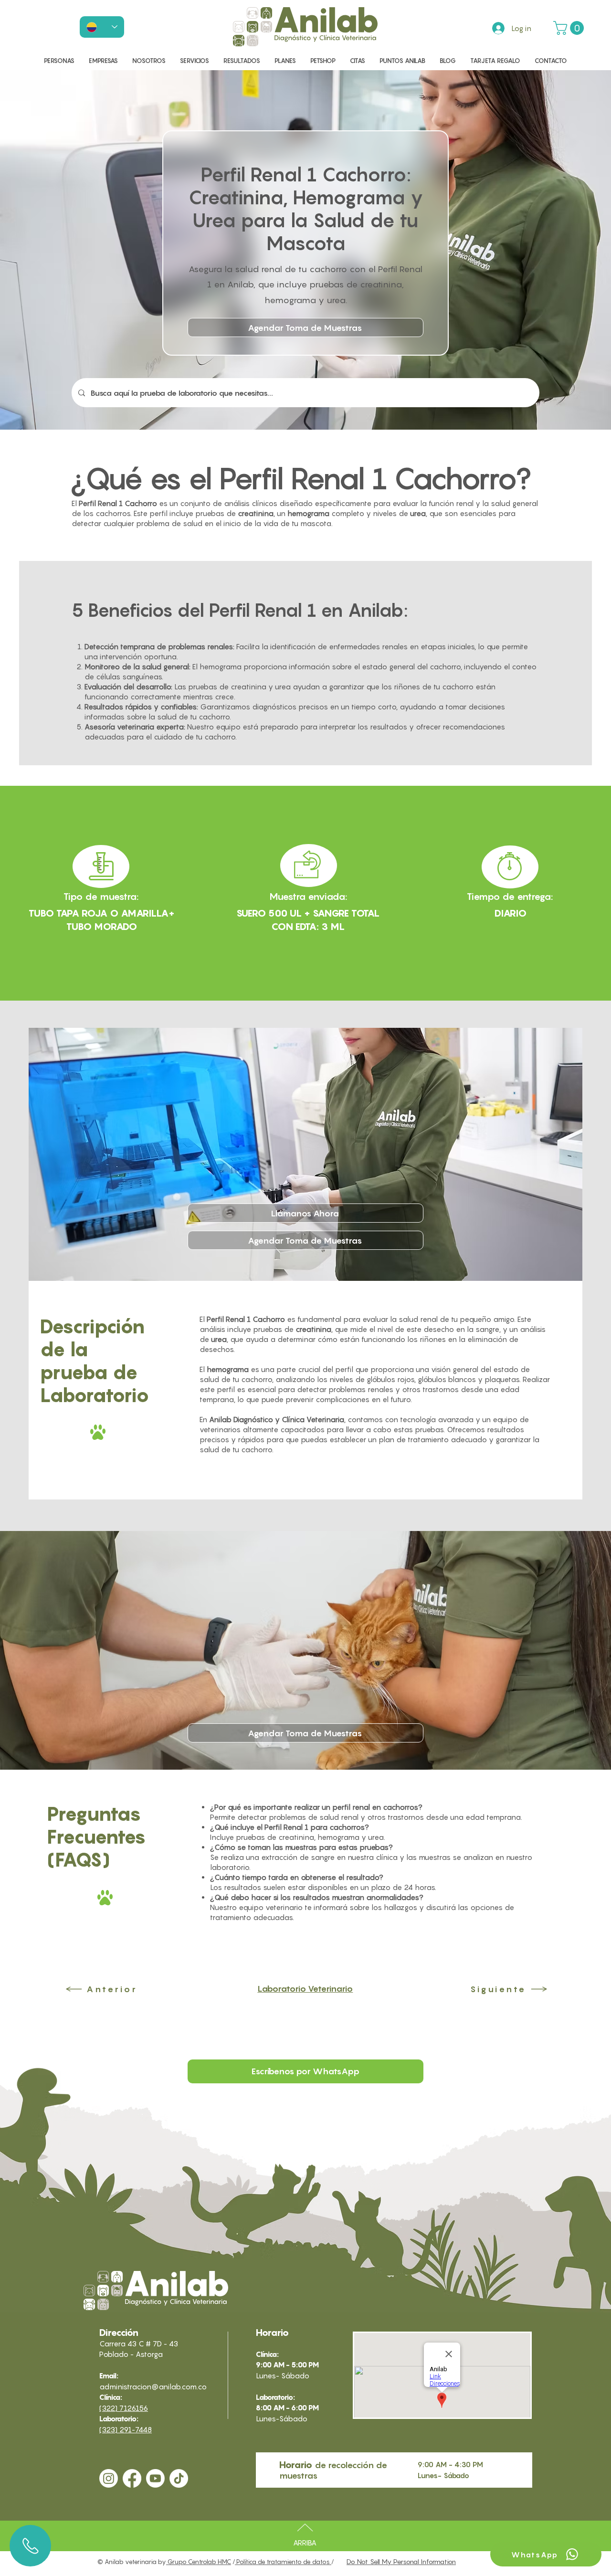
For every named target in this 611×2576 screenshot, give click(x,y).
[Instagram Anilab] (109, 2478)
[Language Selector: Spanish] (102, 27)
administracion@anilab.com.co (153, 2386)
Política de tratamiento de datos (283, 2562)
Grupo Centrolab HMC (199, 2562)
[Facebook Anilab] (132, 2478)
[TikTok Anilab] (179, 2478)
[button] (570, 28)
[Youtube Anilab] (155, 2478)
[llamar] (30, 2546)
